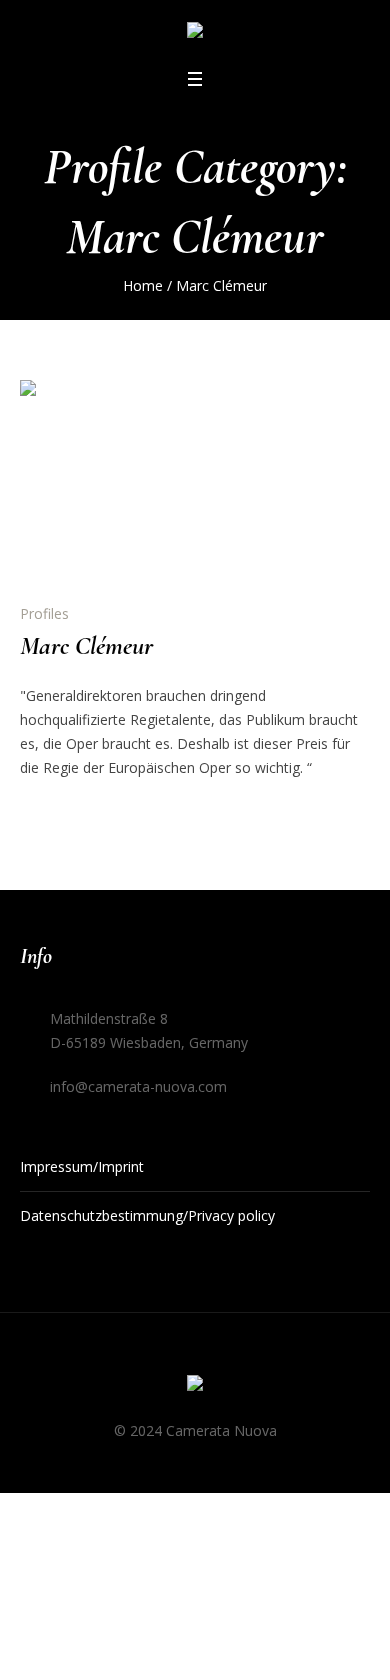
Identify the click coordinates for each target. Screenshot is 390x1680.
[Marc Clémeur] (120, 480)
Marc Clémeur (86, 645)
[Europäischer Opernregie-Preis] (195, 33)
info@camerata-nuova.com (138, 1086)
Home (143, 285)
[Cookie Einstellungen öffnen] (36, 1647)
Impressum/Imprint (82, 1166)
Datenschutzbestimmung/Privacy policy (147, 1215)
